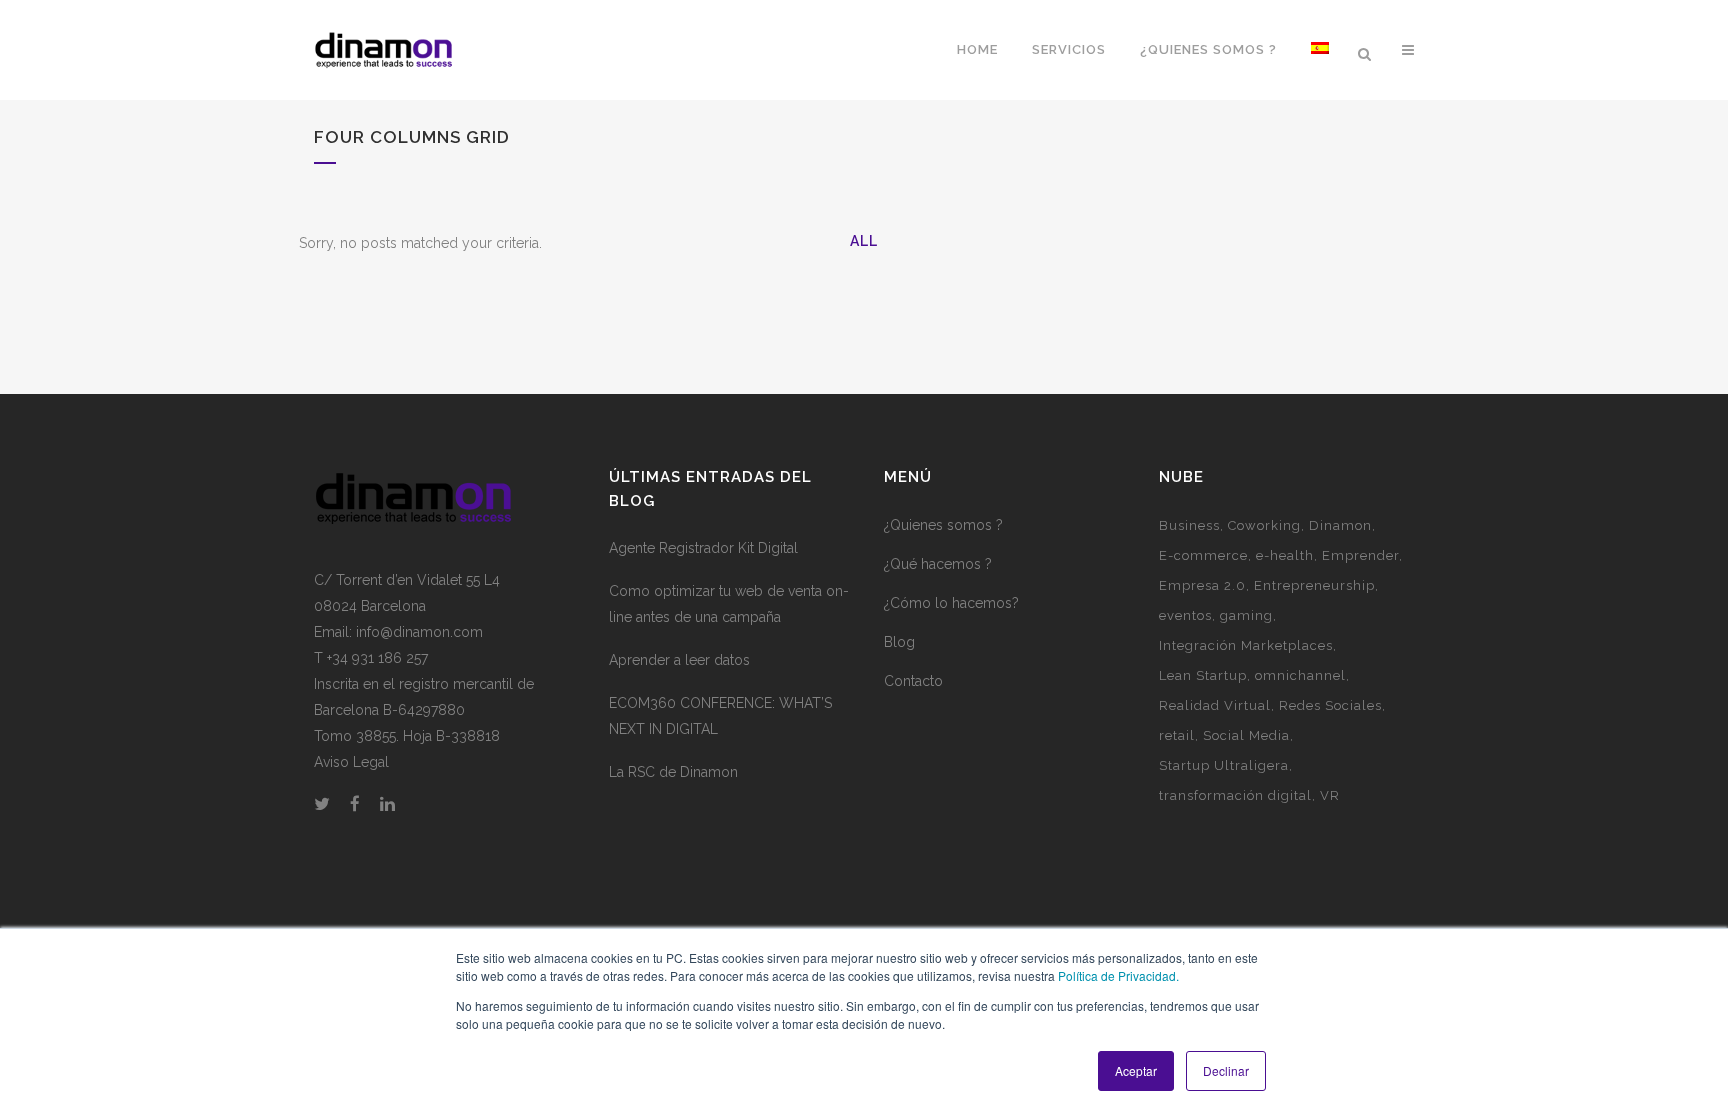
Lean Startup (1203, 675)
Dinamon (1340, 525)
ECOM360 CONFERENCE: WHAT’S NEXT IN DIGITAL (720, 716)
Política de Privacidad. (1118, 975)
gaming (1246, 615)
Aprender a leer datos (679, 660)
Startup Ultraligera (1224, 765)
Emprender (1360, 555)
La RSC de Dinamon (673, 772)
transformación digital (1235, 795)
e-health (1285, 555)
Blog (899, 642)
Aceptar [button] (1136, 1070)
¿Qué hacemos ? (938, 564)
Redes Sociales (1330, 705)
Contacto (913, 681)
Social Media (1246, 735)
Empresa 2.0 (1202, 585)
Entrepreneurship (1314, 585)
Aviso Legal (351, 762)
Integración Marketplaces (1246, 645)
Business (1189, 525)
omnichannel (1300, 675)
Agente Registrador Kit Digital (703, 548)
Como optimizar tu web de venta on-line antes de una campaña (729, 604)
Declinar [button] (1226, 1070)
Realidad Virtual (1215, 705)
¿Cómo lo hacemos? (951, 603)
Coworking (1264, 525)
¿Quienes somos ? (943, 525)
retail (1177, 735)
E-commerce (1203, 555)
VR (1330, 795)
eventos (1185, 615)
